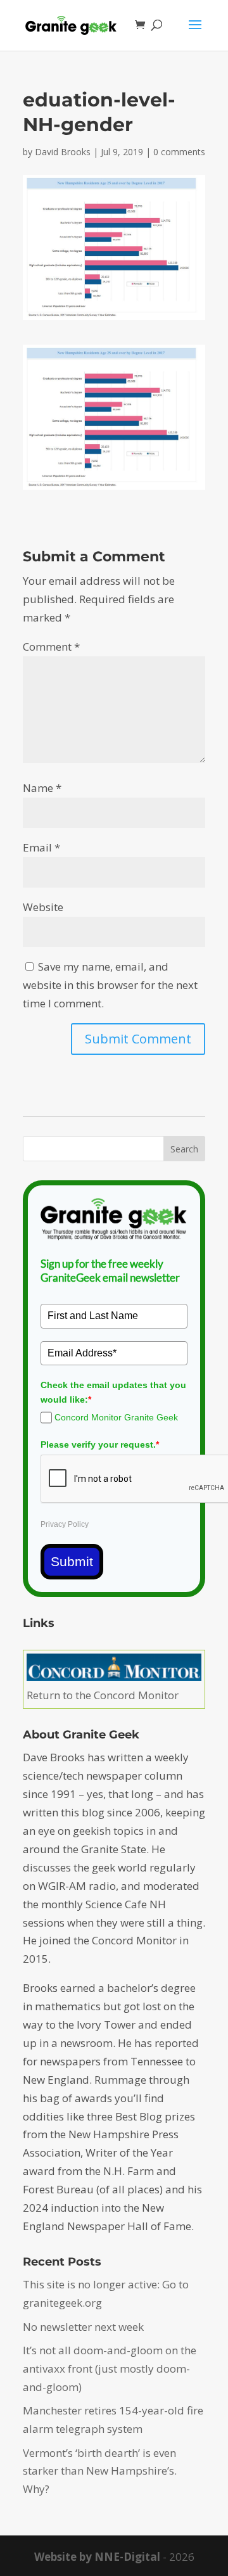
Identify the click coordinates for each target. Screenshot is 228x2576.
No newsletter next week (83, 2327)
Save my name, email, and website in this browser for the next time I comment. (110, 985)
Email (41, 847)
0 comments (179, 152)
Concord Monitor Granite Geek (116, 1417)
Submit (72, 1561)
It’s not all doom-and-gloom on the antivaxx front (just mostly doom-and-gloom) (110, 2369)
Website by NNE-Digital (97, 2557)
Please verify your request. (100, 1444)
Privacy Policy (65, 1524)
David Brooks (63, 152)
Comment (51, 647)
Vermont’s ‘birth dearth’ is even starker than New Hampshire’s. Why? (100, 2471)
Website (43, 907)
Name (42, 788)
